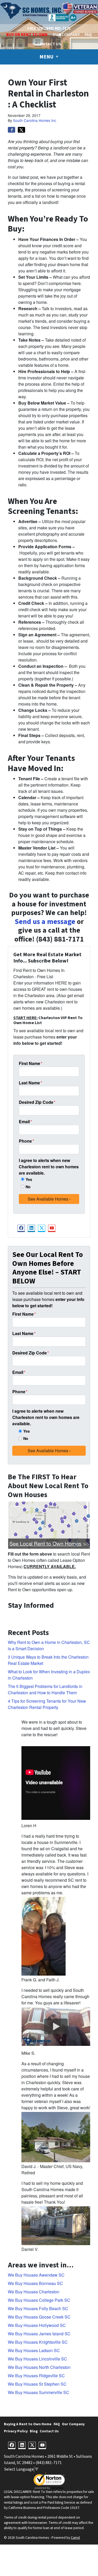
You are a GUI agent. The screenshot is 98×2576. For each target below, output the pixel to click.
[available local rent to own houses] (49, 1525)
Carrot (75, 2538)
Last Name (30, 1083)
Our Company (66, 35)
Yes (29, 1179)
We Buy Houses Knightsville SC (38, 2342)
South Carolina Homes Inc (35, 120)
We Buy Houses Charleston (34, 2292)
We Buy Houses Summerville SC (39, 2392)
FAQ (88, 35)
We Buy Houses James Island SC (39, 2334)
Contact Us (49, 44)
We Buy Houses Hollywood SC (37, 2325)
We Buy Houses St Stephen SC (37, 2384)
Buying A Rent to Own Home (28, 2424)
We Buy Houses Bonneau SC (35, 2283)
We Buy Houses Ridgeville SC (36, 2376)
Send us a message (45, 922)
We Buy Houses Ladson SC (34, 2350)
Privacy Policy (16, 2431)
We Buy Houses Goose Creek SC (39, 2317)
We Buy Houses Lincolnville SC (38, 2359)
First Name (31, 1063)
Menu (47, 57)
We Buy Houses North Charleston (39, 2367)
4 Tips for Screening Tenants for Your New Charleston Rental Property (47, 1704)
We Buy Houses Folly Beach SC (38, 2308)
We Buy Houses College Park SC (39, 2300)
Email (25, 1122)
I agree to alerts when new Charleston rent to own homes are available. (49, 1167)
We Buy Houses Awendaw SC (36, 2275)
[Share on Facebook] (11, 130)
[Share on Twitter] (21, 130)
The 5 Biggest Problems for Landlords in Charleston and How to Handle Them (45, 1689)
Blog (34, 2431)
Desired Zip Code (37, 1102)
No (28, 1187)
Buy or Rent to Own (27, 35)
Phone (26, 1141)
